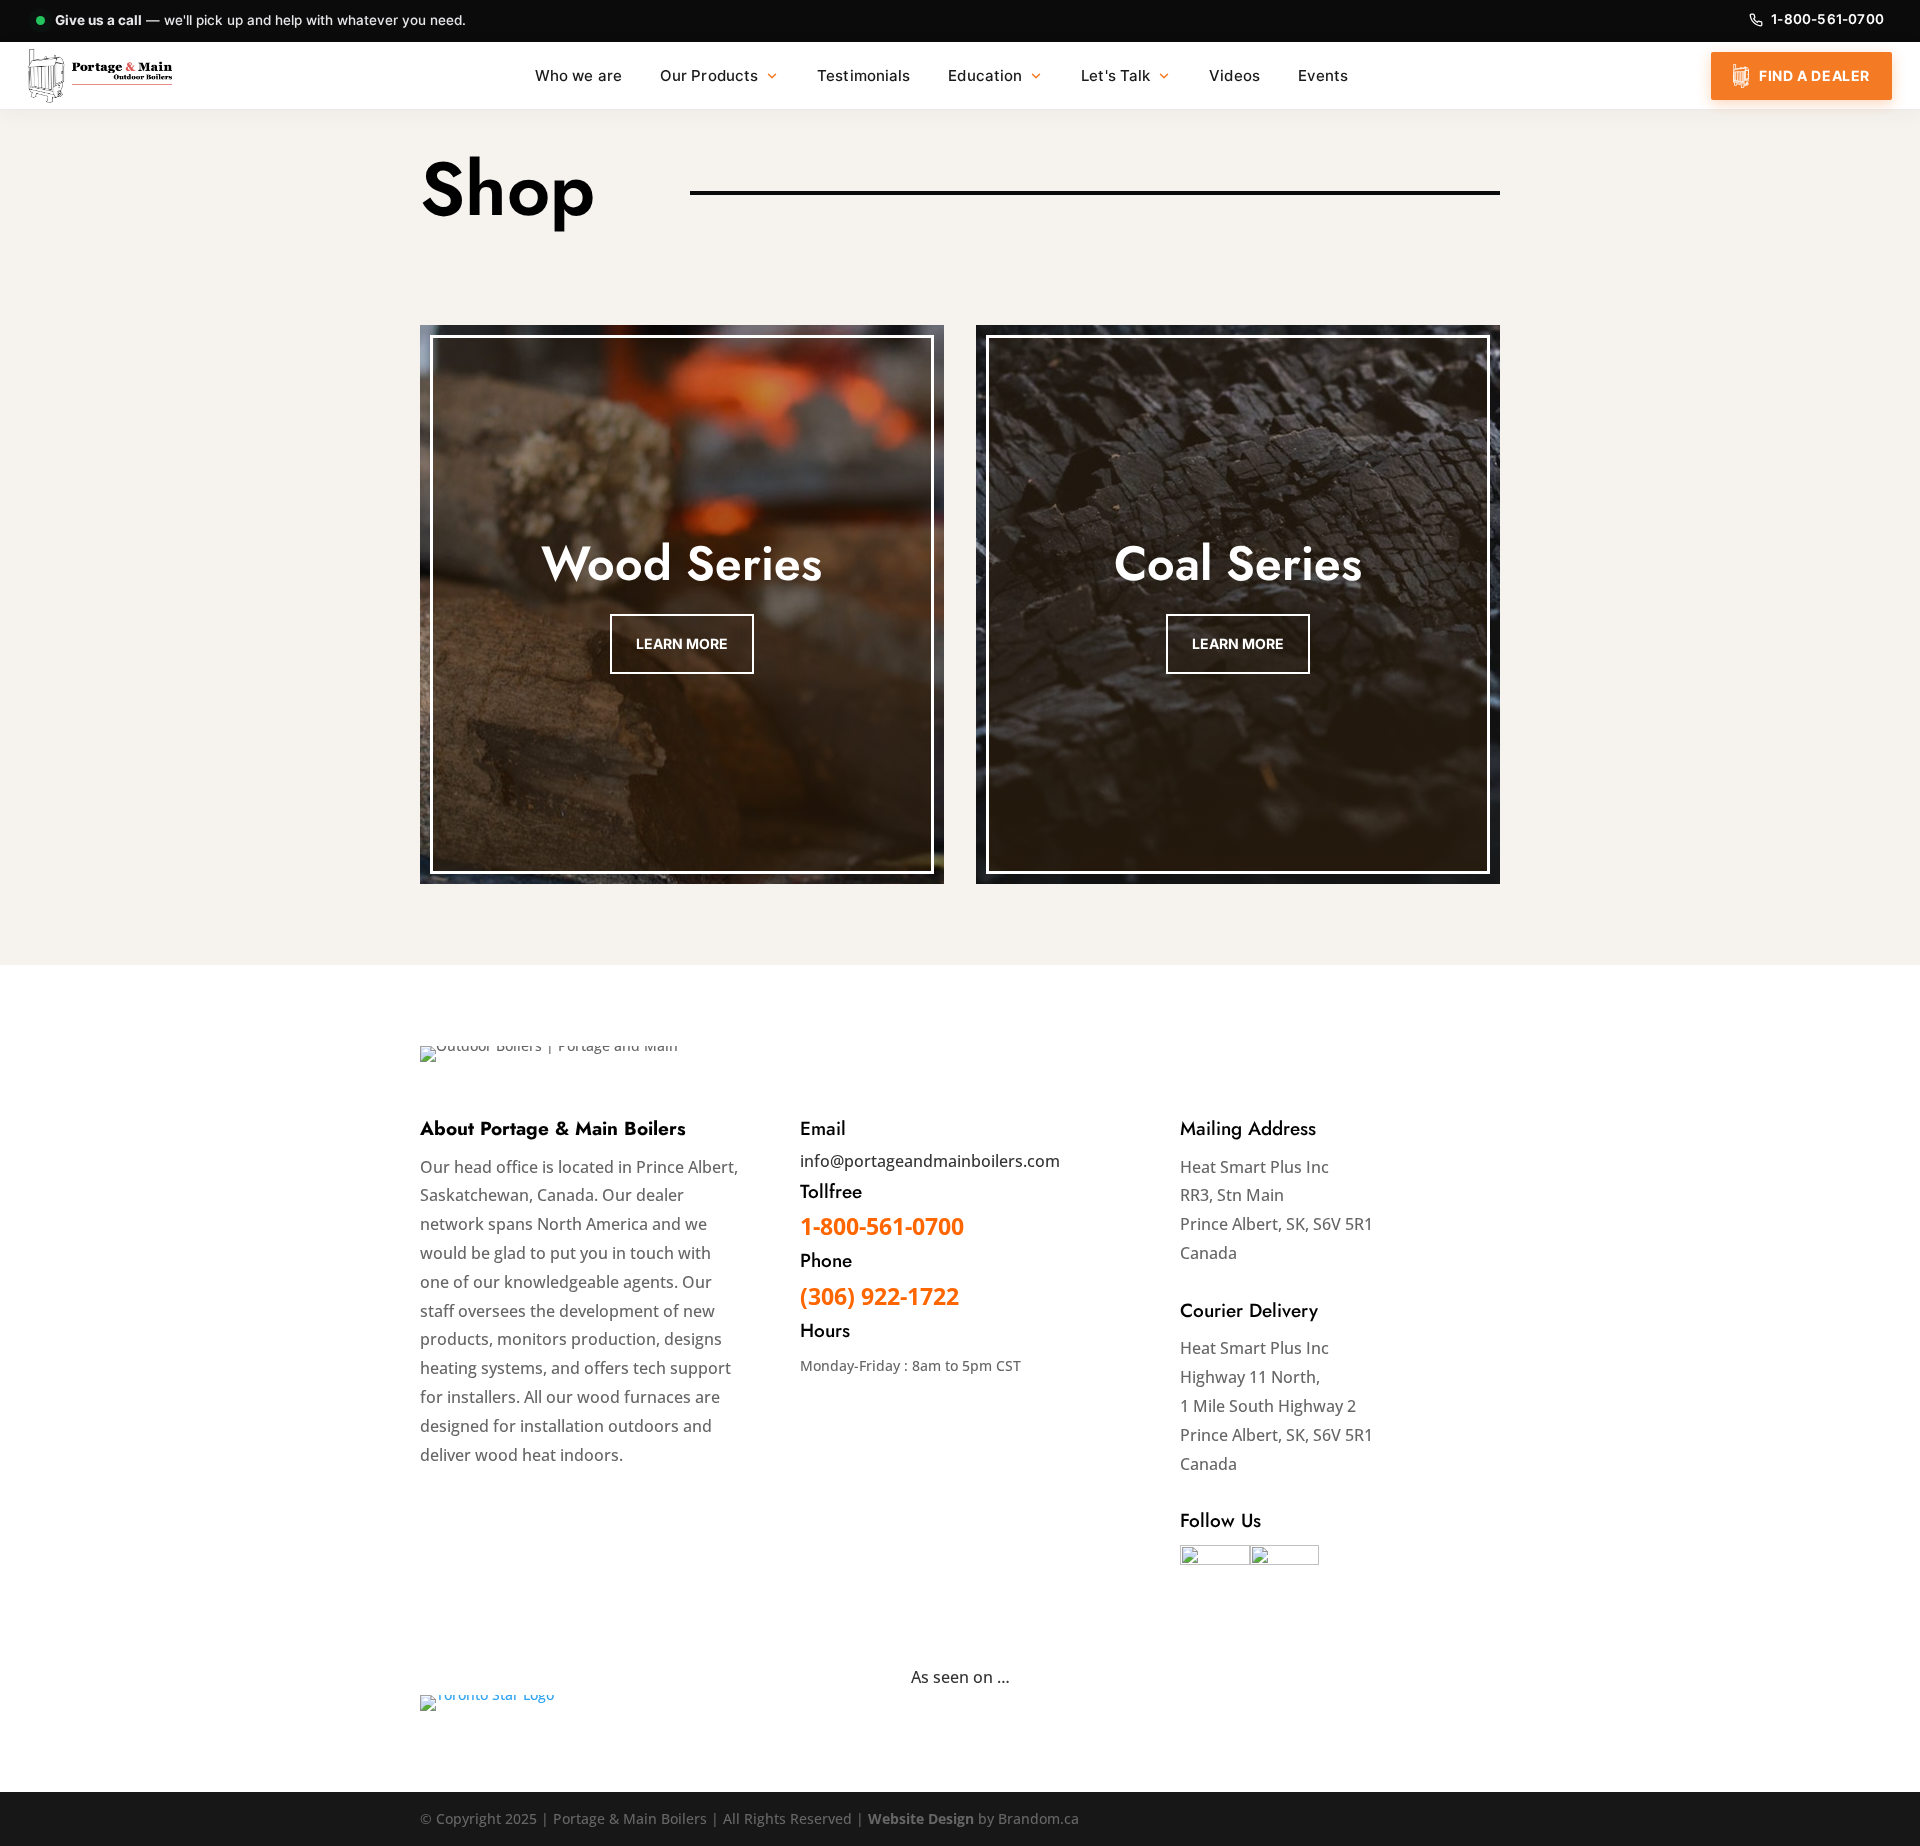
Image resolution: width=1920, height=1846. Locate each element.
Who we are (578, 75)
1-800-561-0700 (1827, 19)
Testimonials (863, 75)
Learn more (682, 643)
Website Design (923, 1818)
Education (985, 75)
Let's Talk (1115, 75)
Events (1323, 75)
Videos (1234, 75)
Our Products (709, 75)
